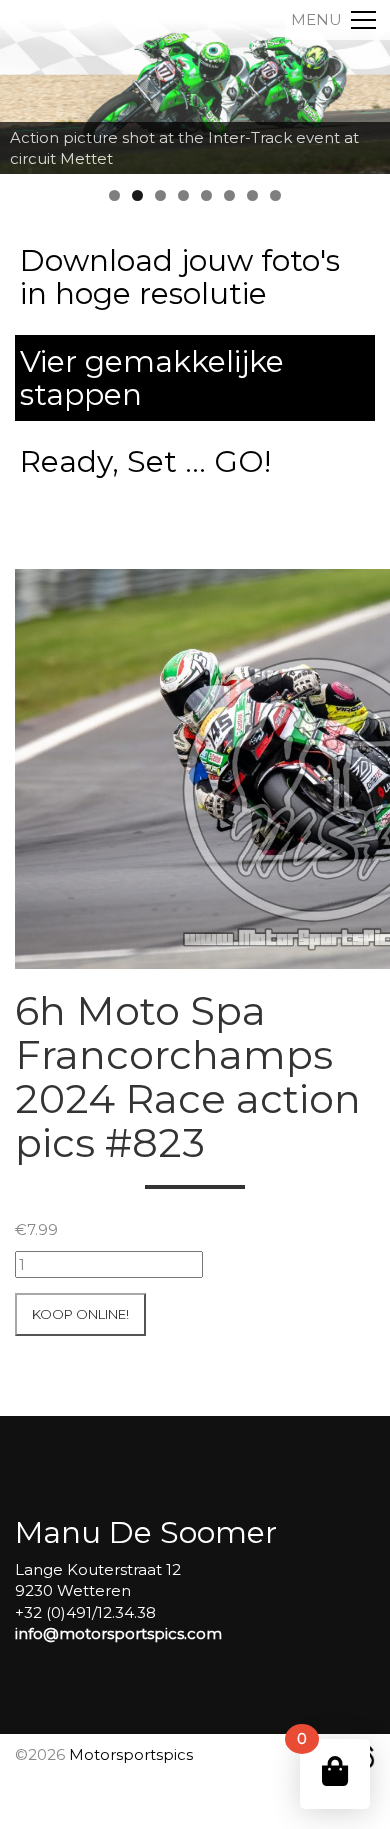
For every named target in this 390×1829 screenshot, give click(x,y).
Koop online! (80, 1314)
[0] (335, 1771)
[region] (195, 87)
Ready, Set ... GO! (145, 461)
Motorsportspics (131, 1754)
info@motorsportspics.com (118, 1633)
